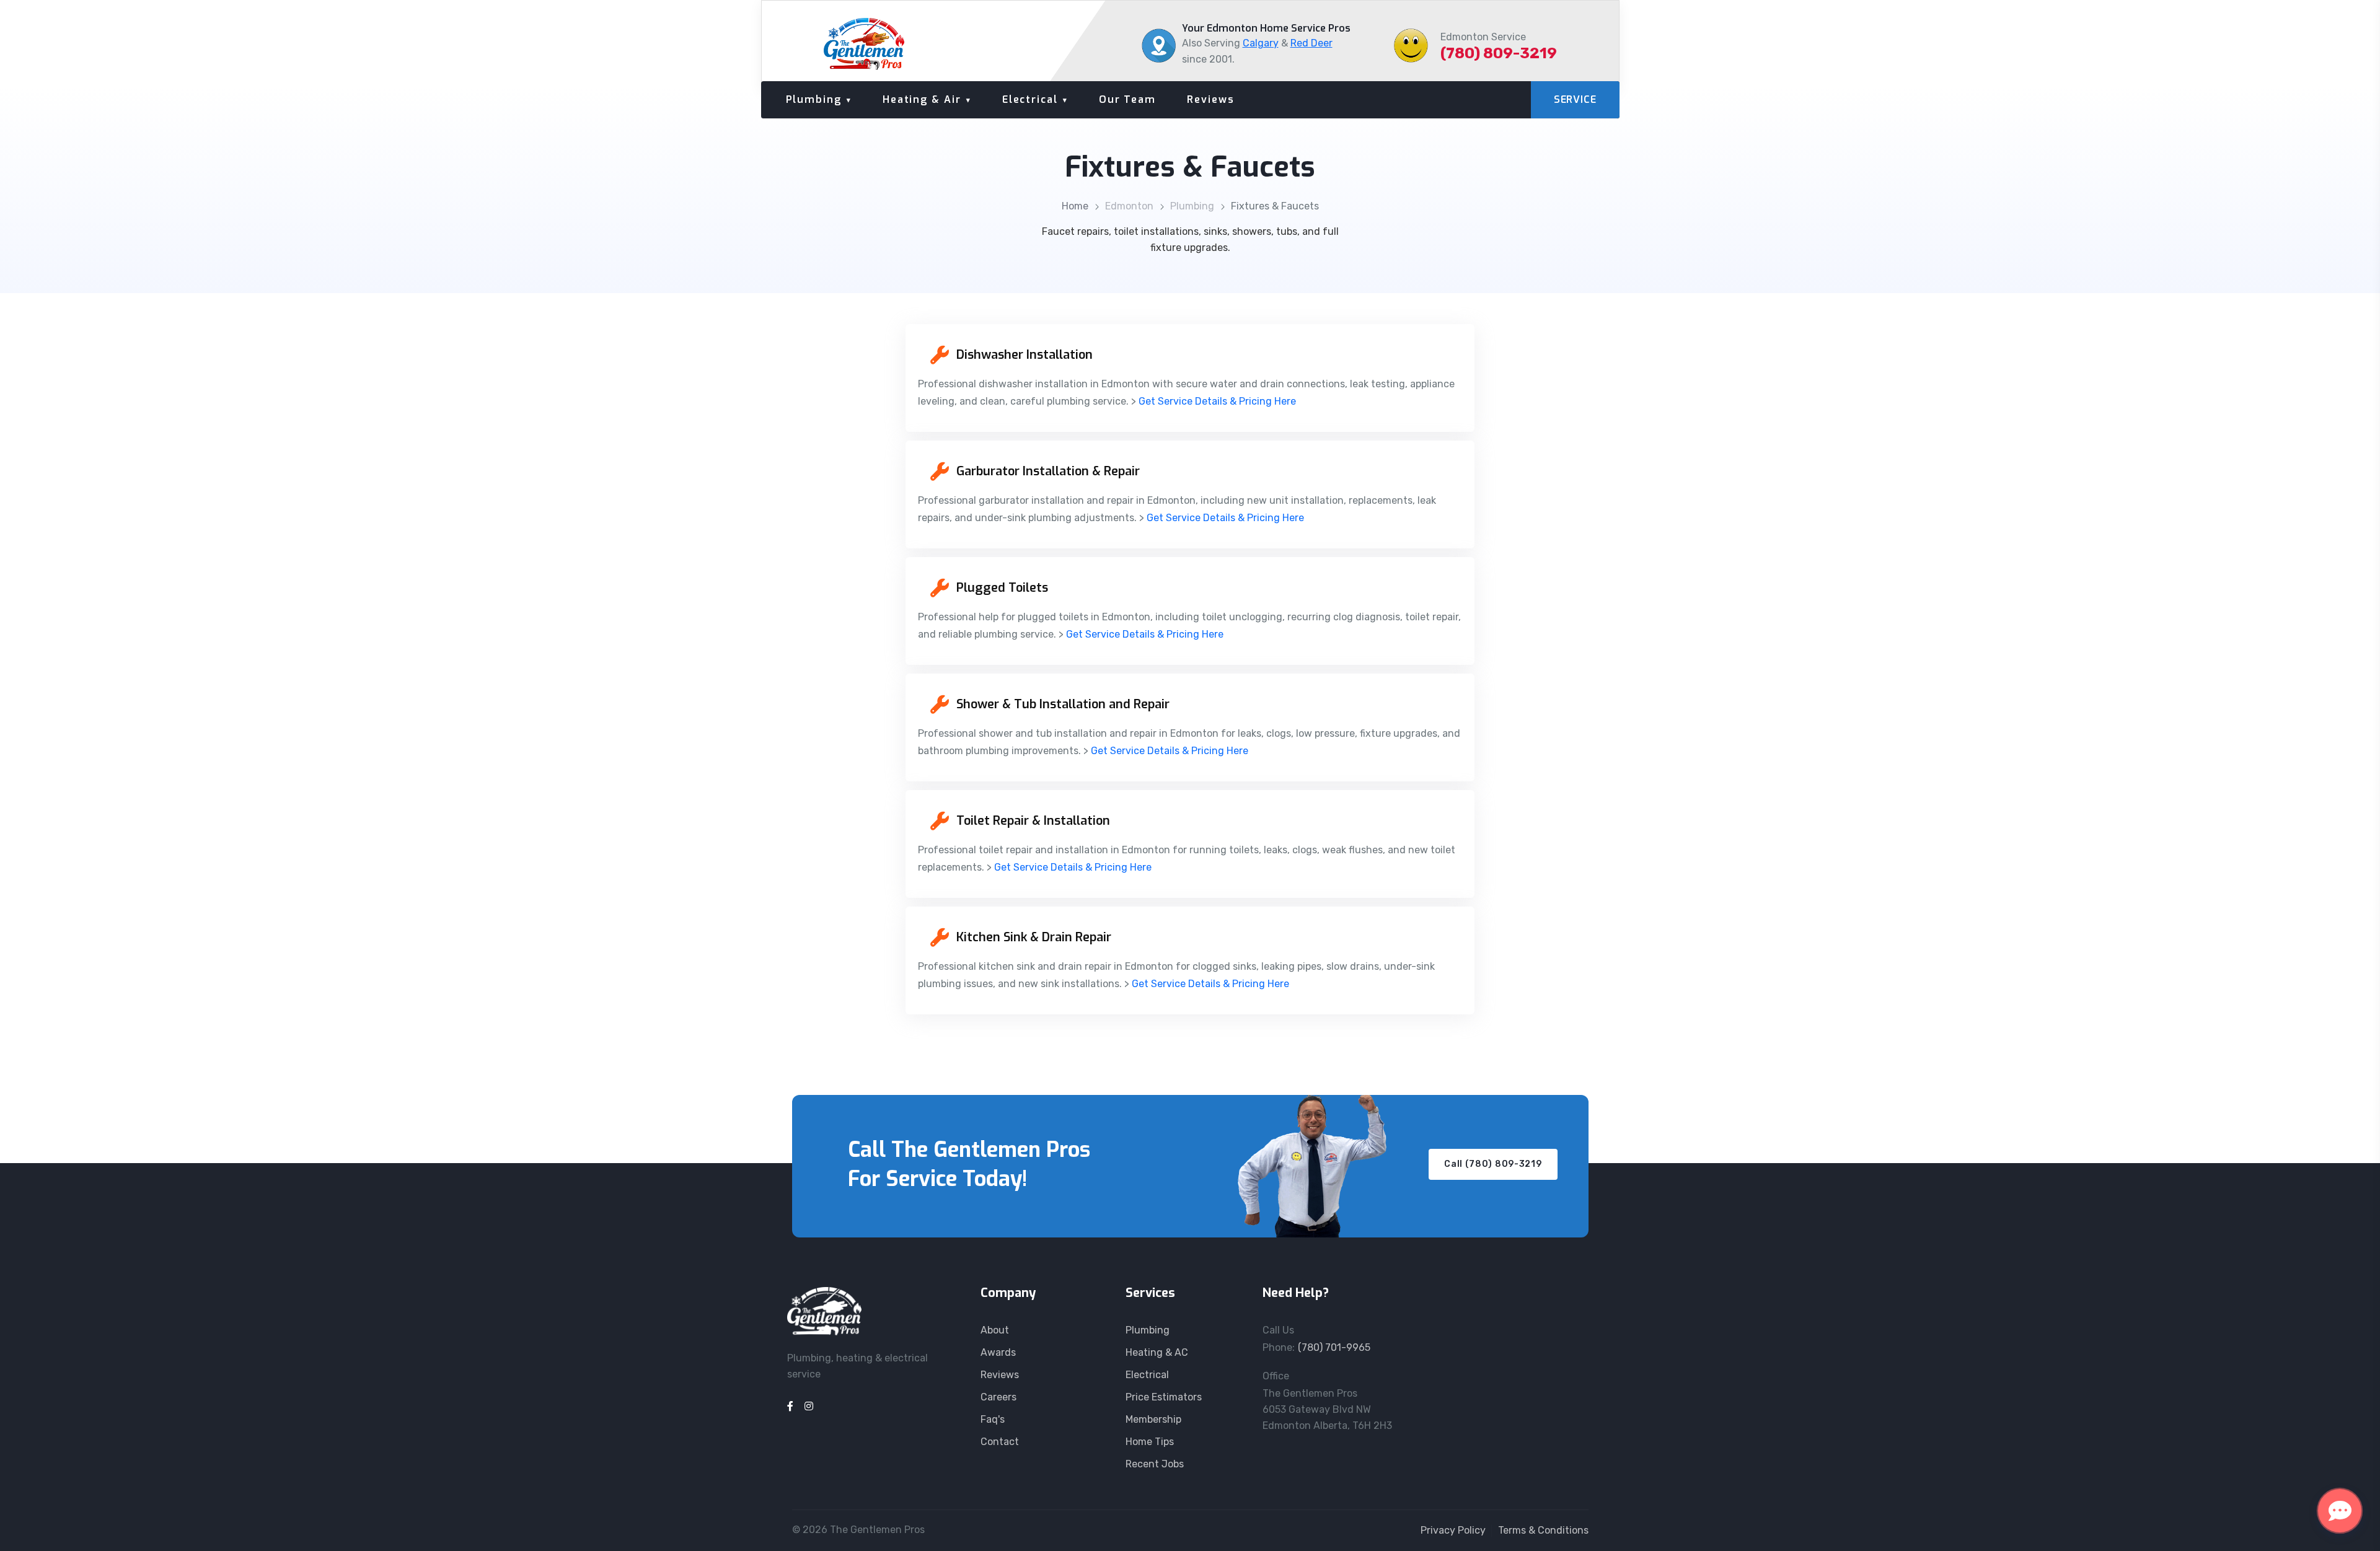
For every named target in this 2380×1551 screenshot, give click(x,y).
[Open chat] (2340, 1511)
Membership (1153, 1419)
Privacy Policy (1453, 1530)
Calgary (1261, 43)
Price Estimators (1164, 1397)
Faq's (993, 1419)
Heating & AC (1157, 1352)
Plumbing (814, 99)
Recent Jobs (1155, 1464)
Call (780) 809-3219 (1493, 1164)
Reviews (1210, 99)
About (995, 1330)
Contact (1000, 1442)
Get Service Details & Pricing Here (1217, 401)
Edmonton (1129, 206)
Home (1075, 206)
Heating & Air (922, 99)
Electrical (1030, 99)
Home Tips (1150, 1442)
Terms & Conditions (1543, 1530)
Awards (998, 1352)
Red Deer (1311, 43)
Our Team (1127, 99)
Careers (998, 1397)
